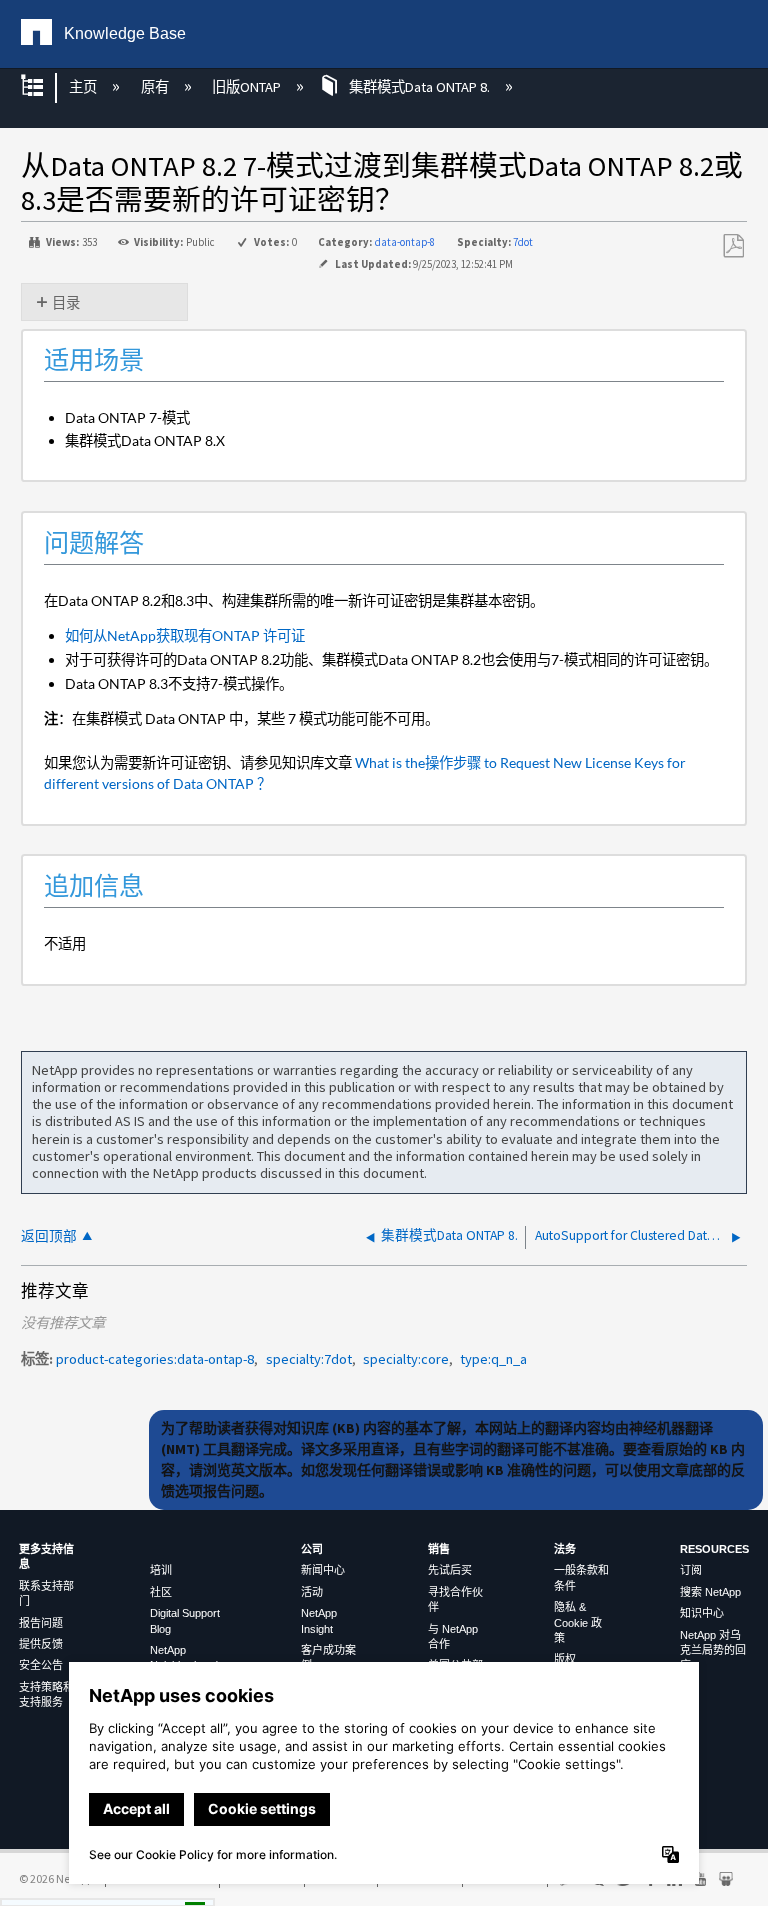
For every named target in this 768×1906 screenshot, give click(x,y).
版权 (565, 1659)
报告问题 (41, 1623)
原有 (156, 87)
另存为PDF (733, 246)
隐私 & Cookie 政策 (578, 1622)
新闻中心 (323, 1570)
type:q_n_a (493, 1359)
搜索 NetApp (710, 1592)
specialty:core (406, 1359)
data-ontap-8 (405, 242)
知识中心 (702, 1613)
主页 (84, 87)
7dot (523, 242)
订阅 (691, 1570)
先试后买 (450, 1570)
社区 (161, 1592)
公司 (312, 1549)
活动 (312, 1592)
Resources (714, 1549)
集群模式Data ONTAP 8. (419, 87)
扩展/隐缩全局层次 (45, 87)
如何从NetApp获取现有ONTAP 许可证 (185, 635)
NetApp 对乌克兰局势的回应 (713, 1650)
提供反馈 (41, 1644)
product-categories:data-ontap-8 (155, 1359)
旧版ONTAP (248, 87)
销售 (439, 1549)
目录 (66, 303)
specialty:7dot (309, 1359)
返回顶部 (49, 1236)
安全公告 (41, 1665)
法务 (565, 1549)
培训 (161, 1570)
